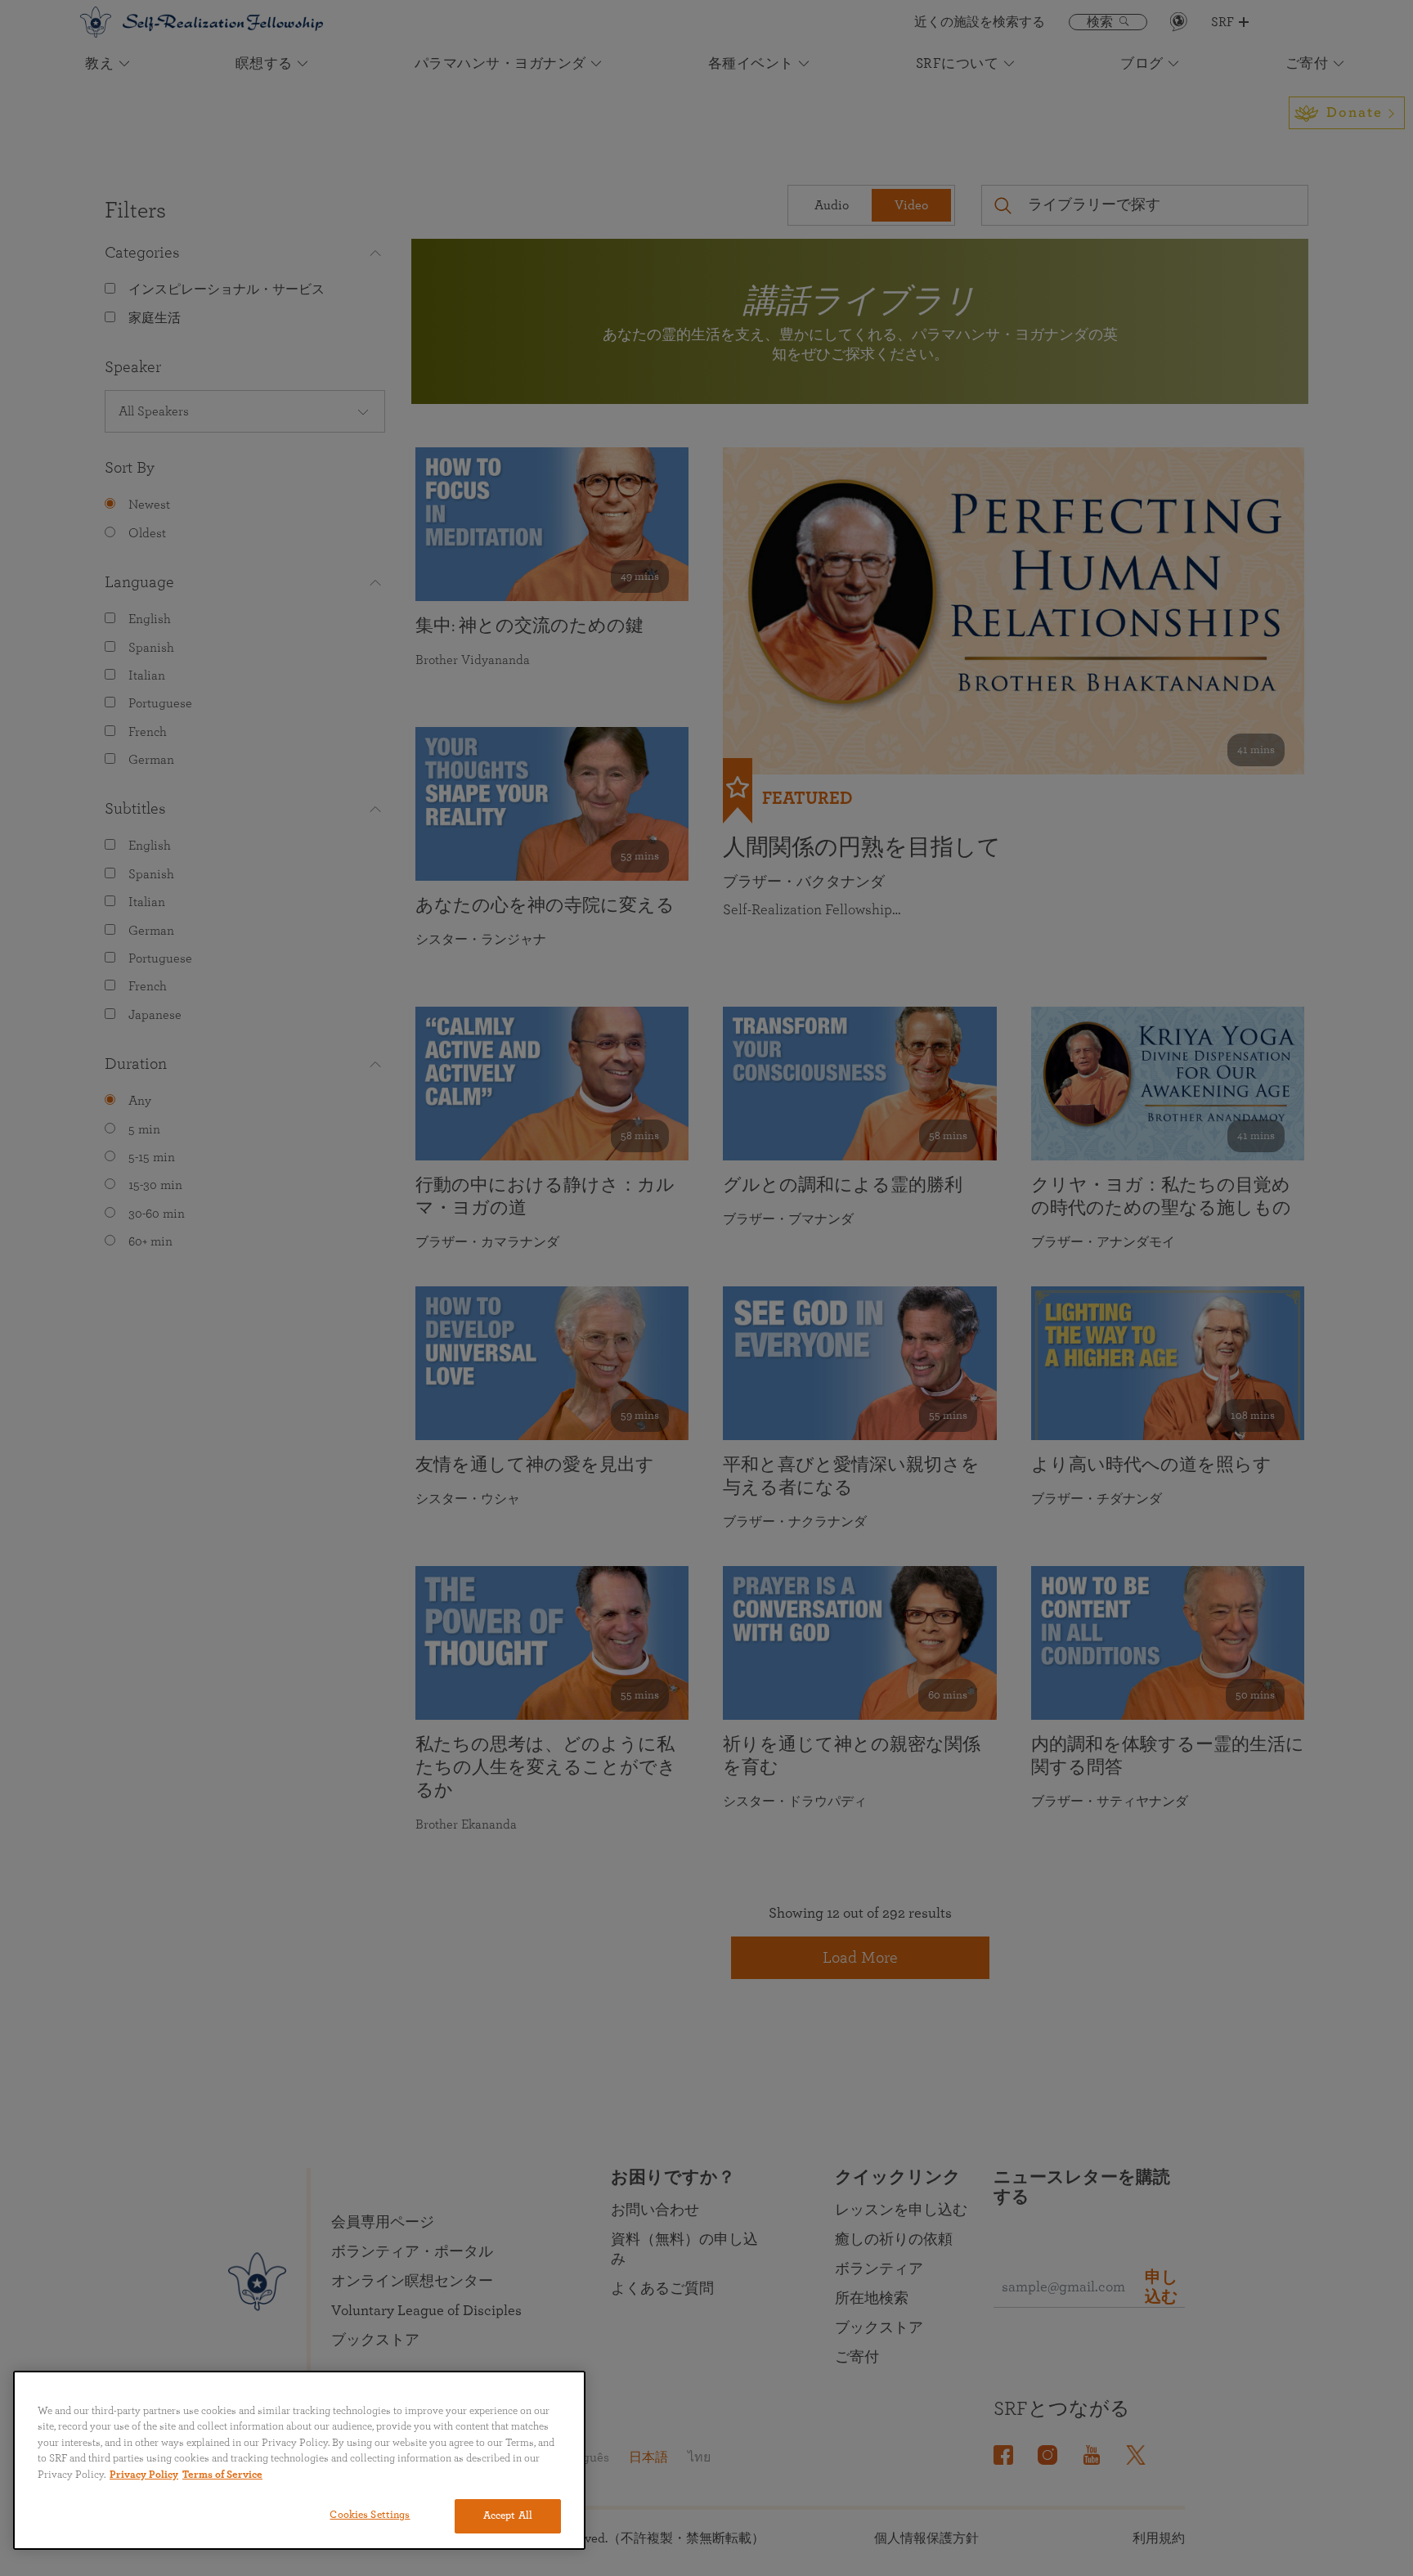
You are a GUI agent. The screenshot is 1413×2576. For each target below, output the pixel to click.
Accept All (508, 2516)
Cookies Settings (370, 2515)
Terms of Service (222, 2475)
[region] (299, 2460)
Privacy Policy (144, 2475)
